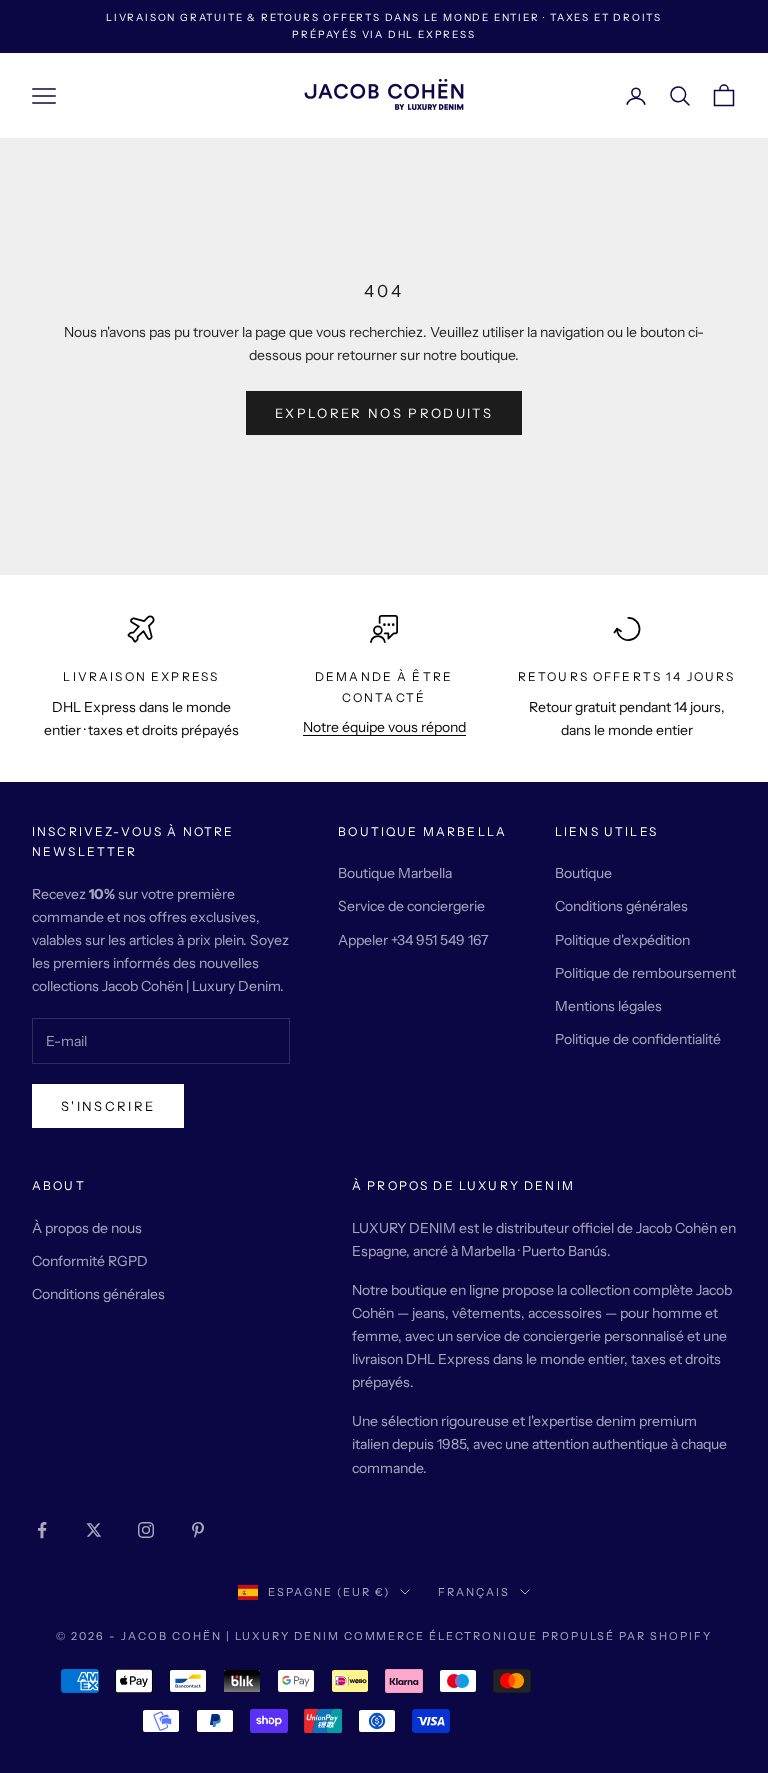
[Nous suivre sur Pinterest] (198, 1530)
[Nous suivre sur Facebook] (42, 1530)
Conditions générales (621, 906)
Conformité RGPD (90, 1261)
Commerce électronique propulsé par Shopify (528, 1636)
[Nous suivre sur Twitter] (94, 1530)
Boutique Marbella (395, 873)
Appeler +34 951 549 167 (413, 940)
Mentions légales (608, 1006)
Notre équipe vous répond (384, 727)
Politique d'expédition (622, 940)
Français (474, 1592)
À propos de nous (87, 1228)
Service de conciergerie (411, 906)
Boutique (583, 873)
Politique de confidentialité (638, 1039)
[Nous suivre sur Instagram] (146, 1530)
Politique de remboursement (645, 973)
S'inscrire (108, 1106)
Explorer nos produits (384, 413)
